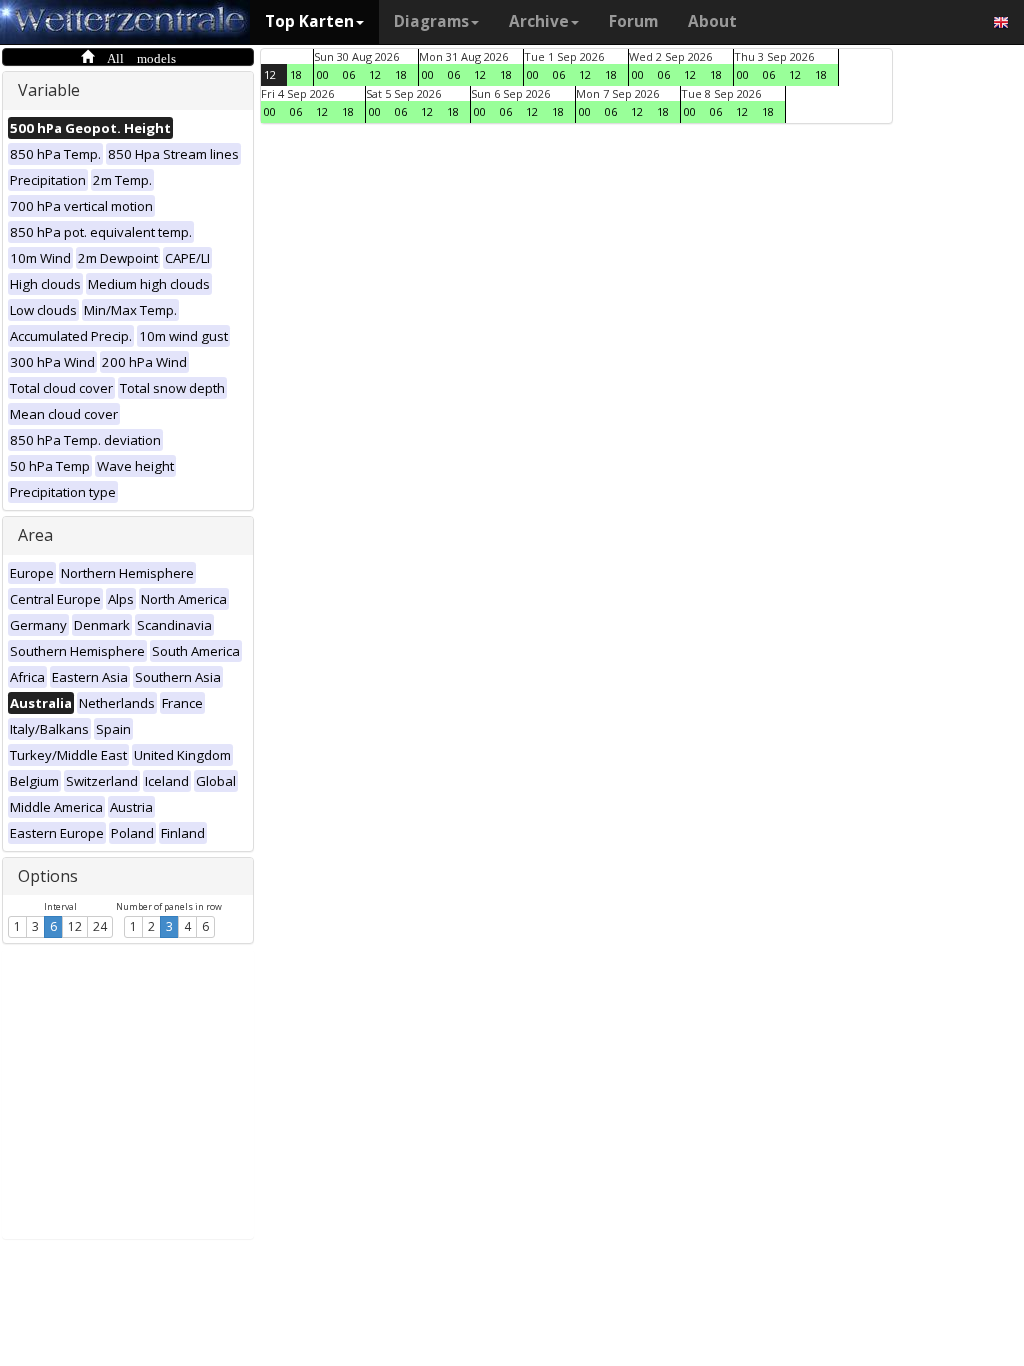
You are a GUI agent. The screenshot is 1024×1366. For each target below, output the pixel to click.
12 (75, 926)
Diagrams (431, 21)
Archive (539, 21)
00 (323, 74)
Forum (633, 21)
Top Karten (309, 21)
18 (296, 74)
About (712, 21)
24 (100, 926)
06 (349, 74)
